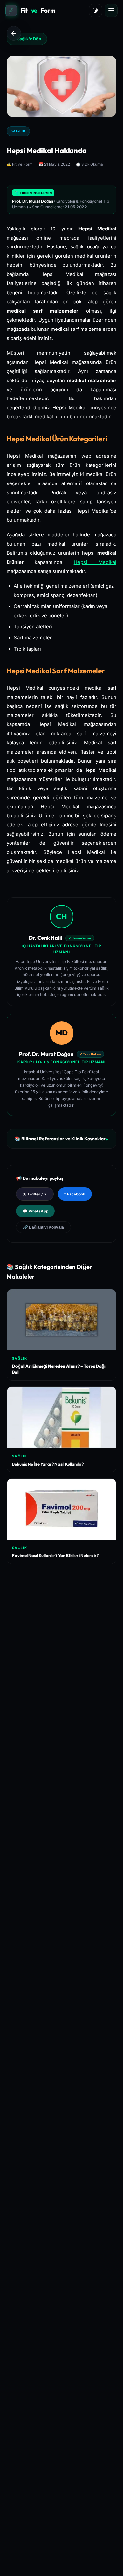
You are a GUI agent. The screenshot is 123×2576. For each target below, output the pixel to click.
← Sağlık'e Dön (27, 39)
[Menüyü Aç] (111, 10)
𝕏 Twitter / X (35, 1194)
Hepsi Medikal (95, 562)
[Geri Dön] (14, 33)
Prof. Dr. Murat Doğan (33, 201)
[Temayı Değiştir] (95, 10)
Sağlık (18, 131)
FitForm (38, 10)
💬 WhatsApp (35, 1211)
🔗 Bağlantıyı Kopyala (43, 1227)
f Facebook (75, 1194)
